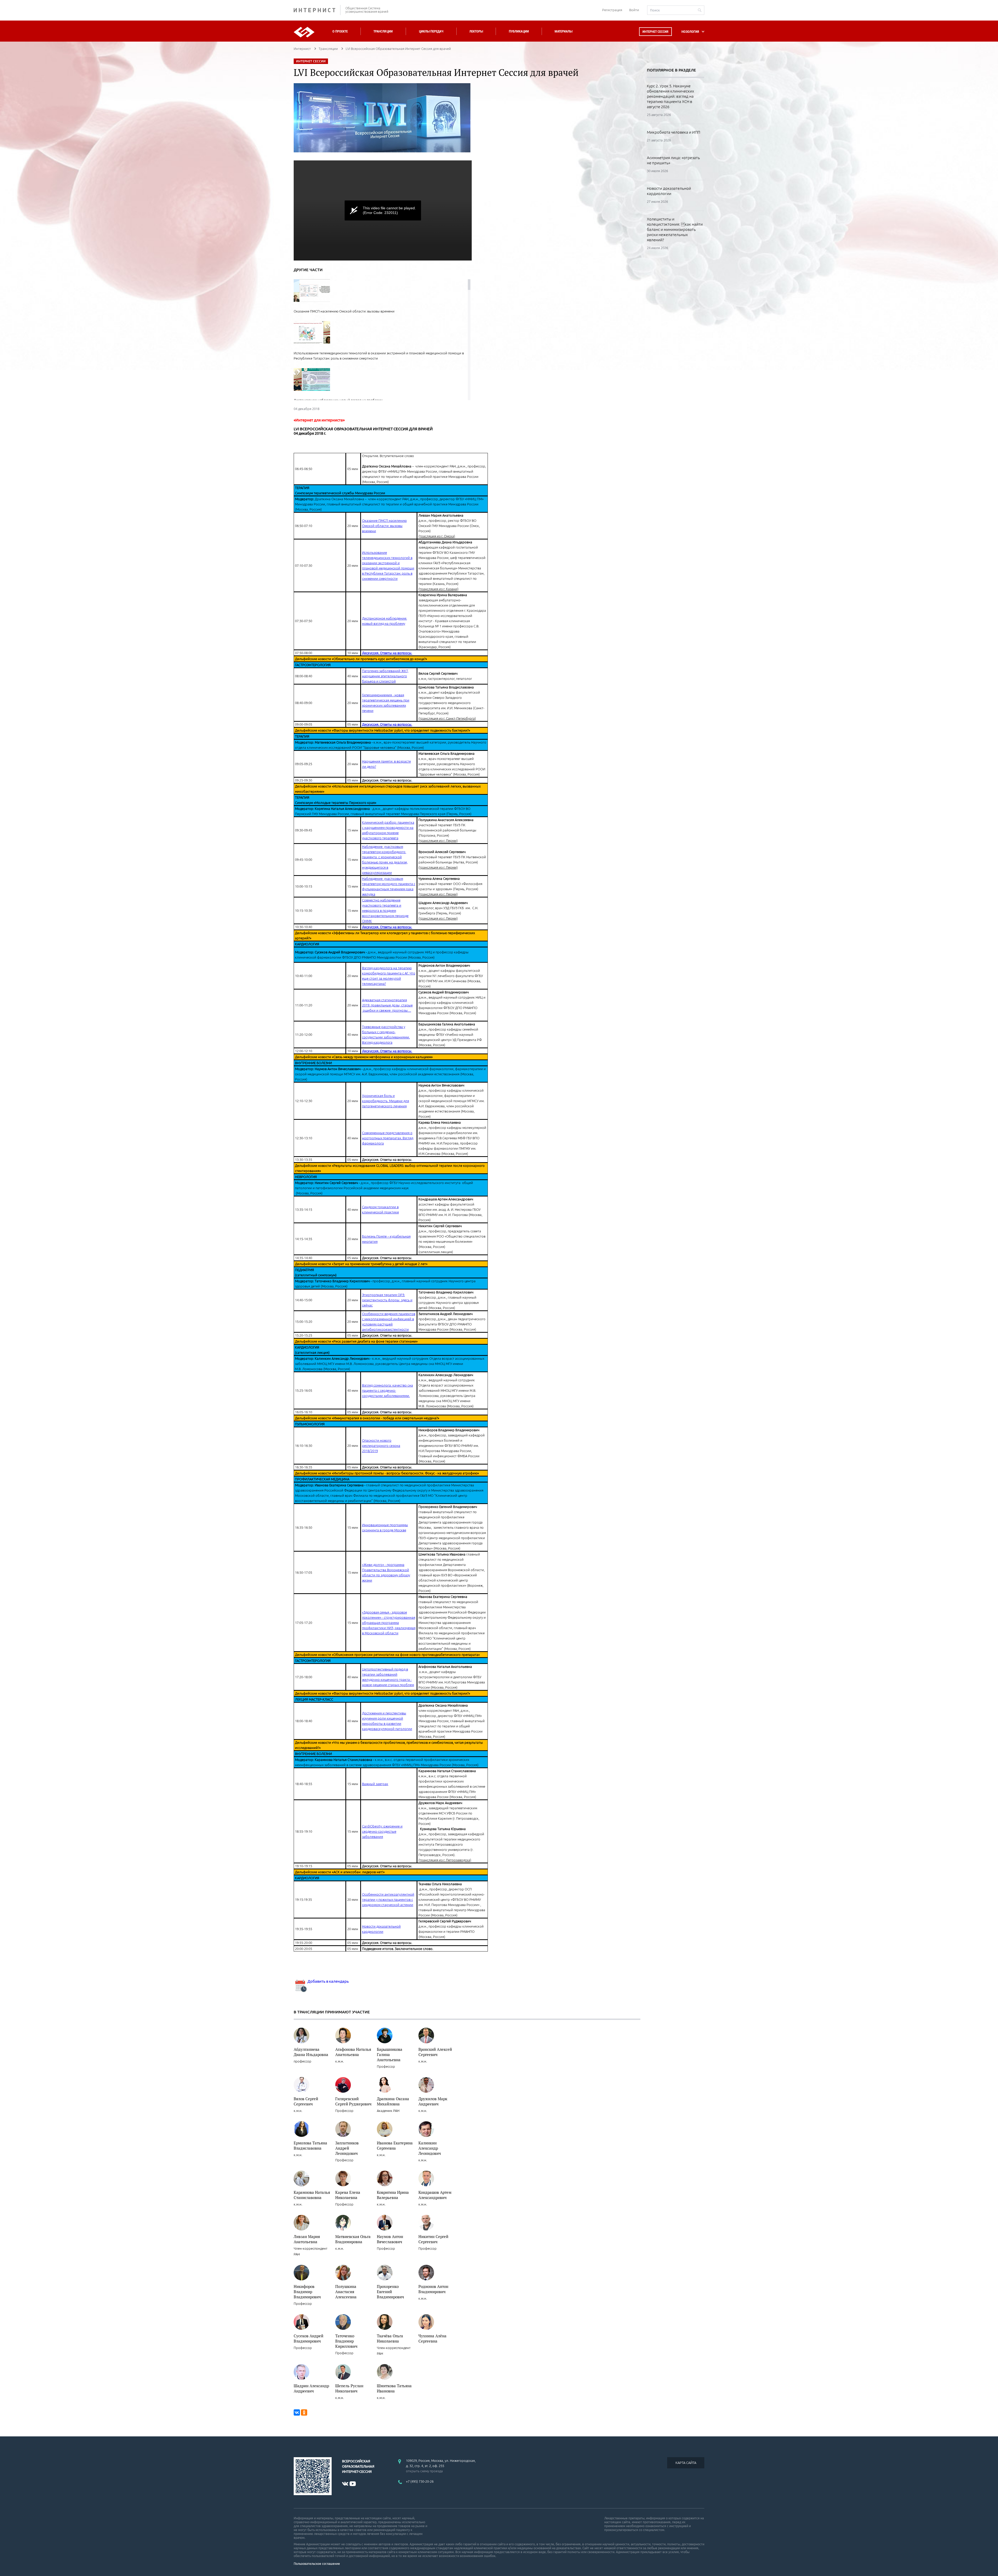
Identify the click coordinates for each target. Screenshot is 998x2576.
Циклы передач (431, 31)
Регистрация (612, 10)
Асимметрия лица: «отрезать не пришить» (673, 160)
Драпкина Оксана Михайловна (393, 2101)
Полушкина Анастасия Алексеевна (346, 2292)
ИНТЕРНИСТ (317, 10)
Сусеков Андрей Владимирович (308, 2338)
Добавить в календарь (328, 1981)
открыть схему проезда (424, 2471)
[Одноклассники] (304, 2412)
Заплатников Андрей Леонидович (347, 2148)
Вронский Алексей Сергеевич (435, 2052)
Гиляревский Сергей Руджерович (353, 2101)
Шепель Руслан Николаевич (349, 2388)
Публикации (519, 31)
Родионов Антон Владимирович (433, 2289)
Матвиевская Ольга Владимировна (353, 2239)
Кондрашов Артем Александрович (435, 2195)
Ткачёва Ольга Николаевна (390, 2338)
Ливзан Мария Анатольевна (307, 2239)
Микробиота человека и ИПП (674, 132)
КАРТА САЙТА (686, 2463)
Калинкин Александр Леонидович (430, 2148)
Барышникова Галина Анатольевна (390, 2054)
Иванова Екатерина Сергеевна (395, 2145)
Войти (634, 10)
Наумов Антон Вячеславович (390, 2239)
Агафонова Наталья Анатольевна (353, 2052)
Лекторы (476, 31)
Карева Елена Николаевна (348, 2195)
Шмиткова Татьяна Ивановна (394, 2388)
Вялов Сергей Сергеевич (306, 2101)
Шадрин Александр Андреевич (311, 2388)
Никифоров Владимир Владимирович (307, 2292)
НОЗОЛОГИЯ (690, 32)
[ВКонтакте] (297, 2412)
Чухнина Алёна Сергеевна (432, 2338)
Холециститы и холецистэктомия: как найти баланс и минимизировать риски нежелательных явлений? (675, 229)
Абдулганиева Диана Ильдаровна (311, 2052)
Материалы (563, 31)
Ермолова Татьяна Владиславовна (310, 2145)
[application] (383, 210)
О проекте (340, 31)
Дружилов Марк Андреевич (433, 2101)
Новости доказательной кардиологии (669, 191)
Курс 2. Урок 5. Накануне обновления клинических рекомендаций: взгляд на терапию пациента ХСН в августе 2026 (670, 96)
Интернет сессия (655, 32)
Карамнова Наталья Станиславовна (312, 2195)
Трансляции (383, 31)
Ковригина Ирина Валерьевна (393, 2195)
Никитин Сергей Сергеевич (433, 2239)
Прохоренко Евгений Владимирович (390, 2292)
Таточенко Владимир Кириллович (346, 2341)
